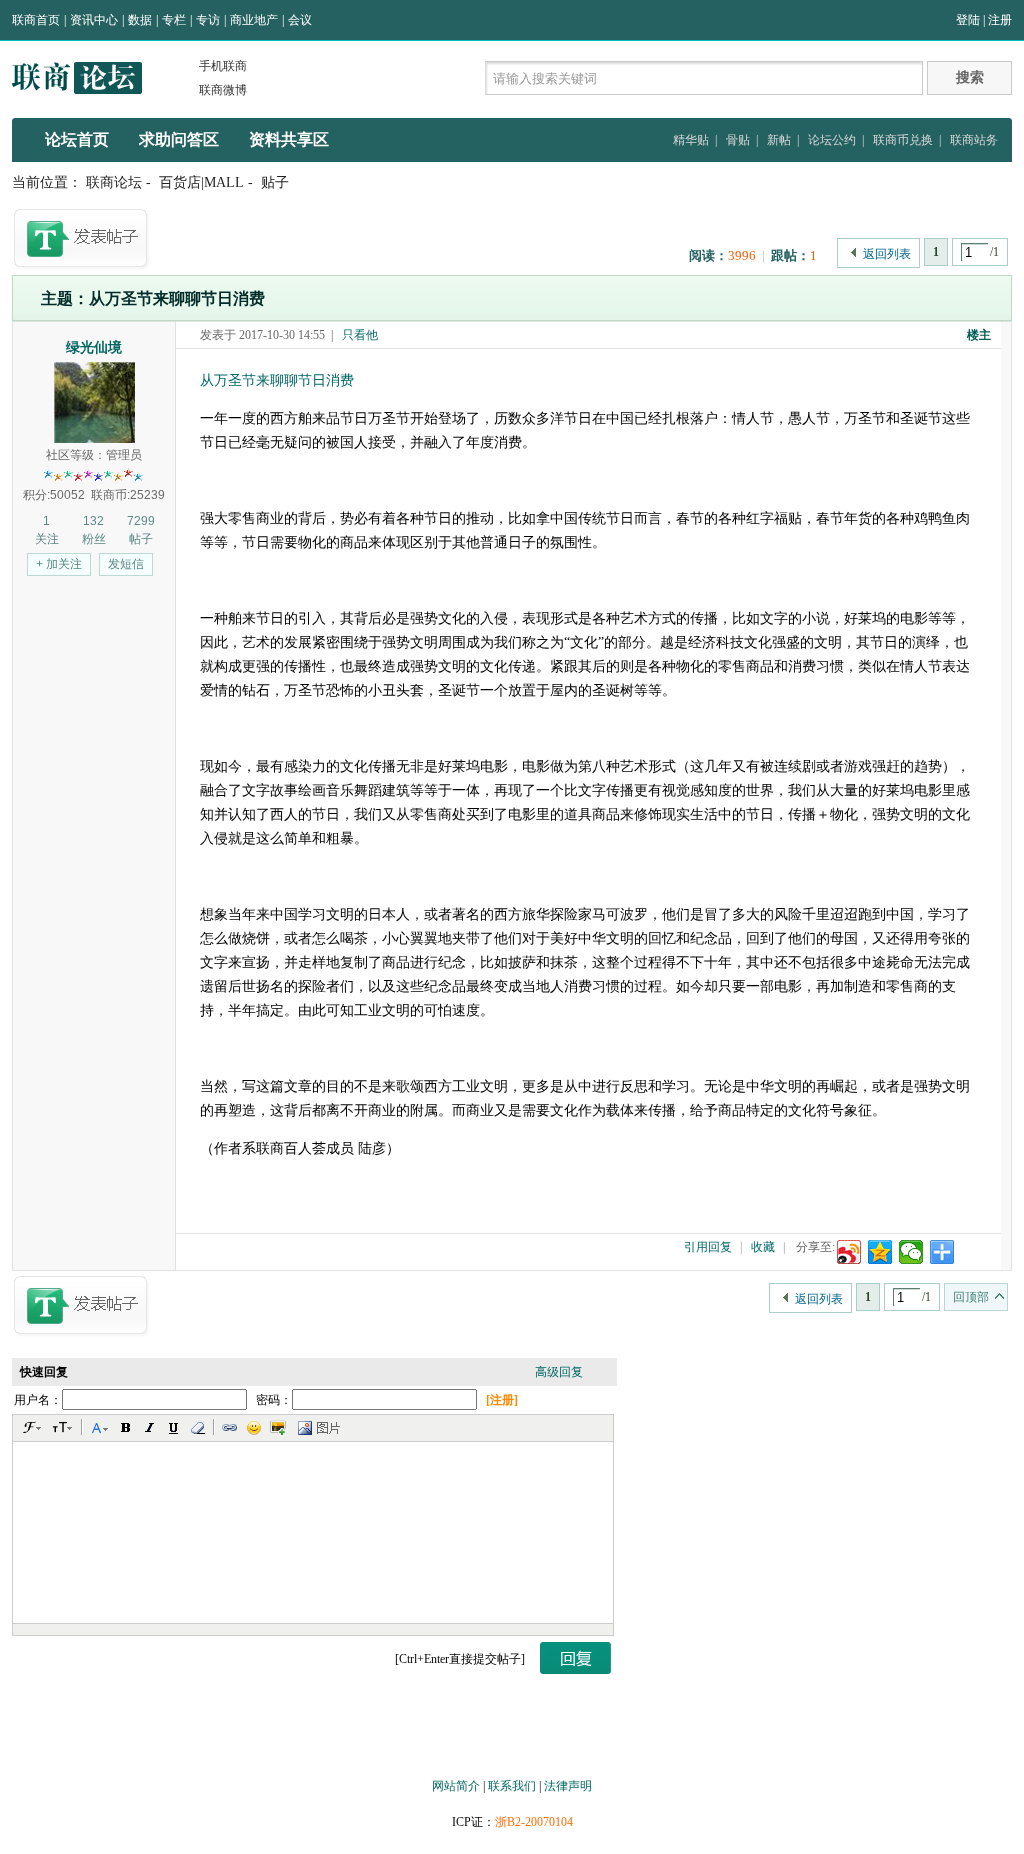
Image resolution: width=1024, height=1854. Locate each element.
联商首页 (36, 20)
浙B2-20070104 (534, 1822)
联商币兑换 (903, 140)
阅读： (708, 255)
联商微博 (223, 90)
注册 (1000, 20)
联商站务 (974, 140)
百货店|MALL (201, 182)
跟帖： (790, 255)
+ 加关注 (59, 564)
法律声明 (568, 1786)
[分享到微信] (911, 1252)
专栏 (174, 20)
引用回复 (708, 1247)
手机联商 (223, 66)
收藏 (763, 1247)
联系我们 (512, 1786)
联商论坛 (114, 182)
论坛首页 (77, 139)
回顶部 (971, 1297)
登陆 (968, 20)
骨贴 (738, 140)
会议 (300, 20)
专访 (208, 20)
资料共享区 (289, 139)
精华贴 (691, 140)
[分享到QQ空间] (880, 1252)
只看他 (360, 335)
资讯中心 (94, 20)
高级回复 (559, 1372)
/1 (994, 252)
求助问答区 (179, 139)
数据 (140, 20)
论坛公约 (832, 140)
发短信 (126, 564)
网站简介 (456, 1786)
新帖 (779, 140)
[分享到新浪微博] (849, 1252)
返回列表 (887, 254)
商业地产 (254, 20)
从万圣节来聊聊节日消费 (277, 380)
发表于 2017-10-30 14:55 (262, 335)
